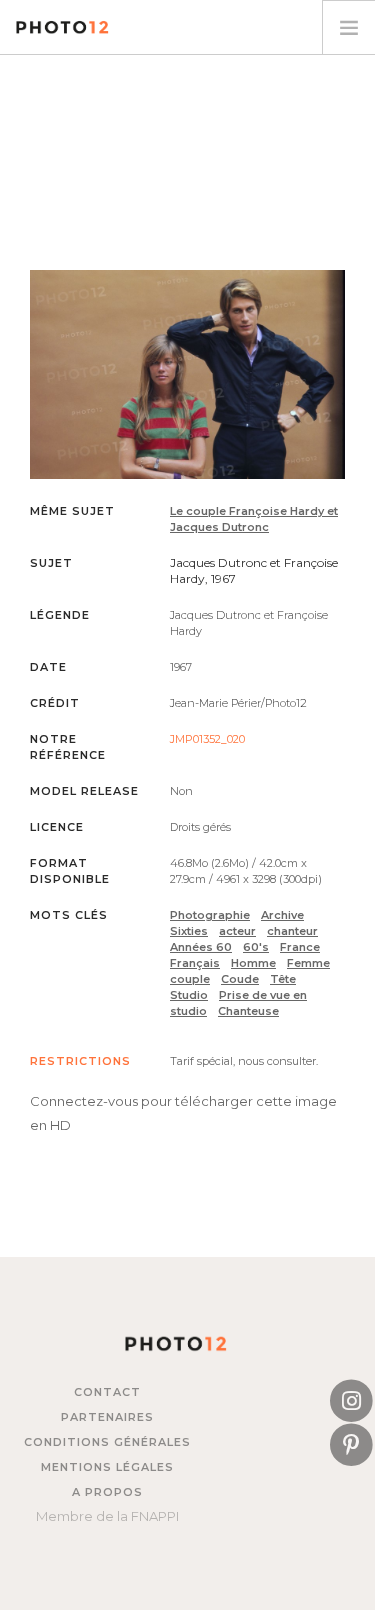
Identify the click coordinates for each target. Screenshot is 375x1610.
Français (195, 963)
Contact (107, 1392)
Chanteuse (248, 1011)
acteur (237, 931)
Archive (282, 915)
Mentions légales (107, 1467)
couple (190, 979)
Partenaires (107, 1417)
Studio (189, 995)
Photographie (210, 915)
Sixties (189, 931)
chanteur (292, 931)
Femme (308, 963)
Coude (240, 979)
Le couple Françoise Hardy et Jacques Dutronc (254, 519)
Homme (253, 963)
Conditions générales (107, 1442)
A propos (107, 1492)
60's (256, 947)
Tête (283, 979)
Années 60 (201, 947)
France (300, 947)
